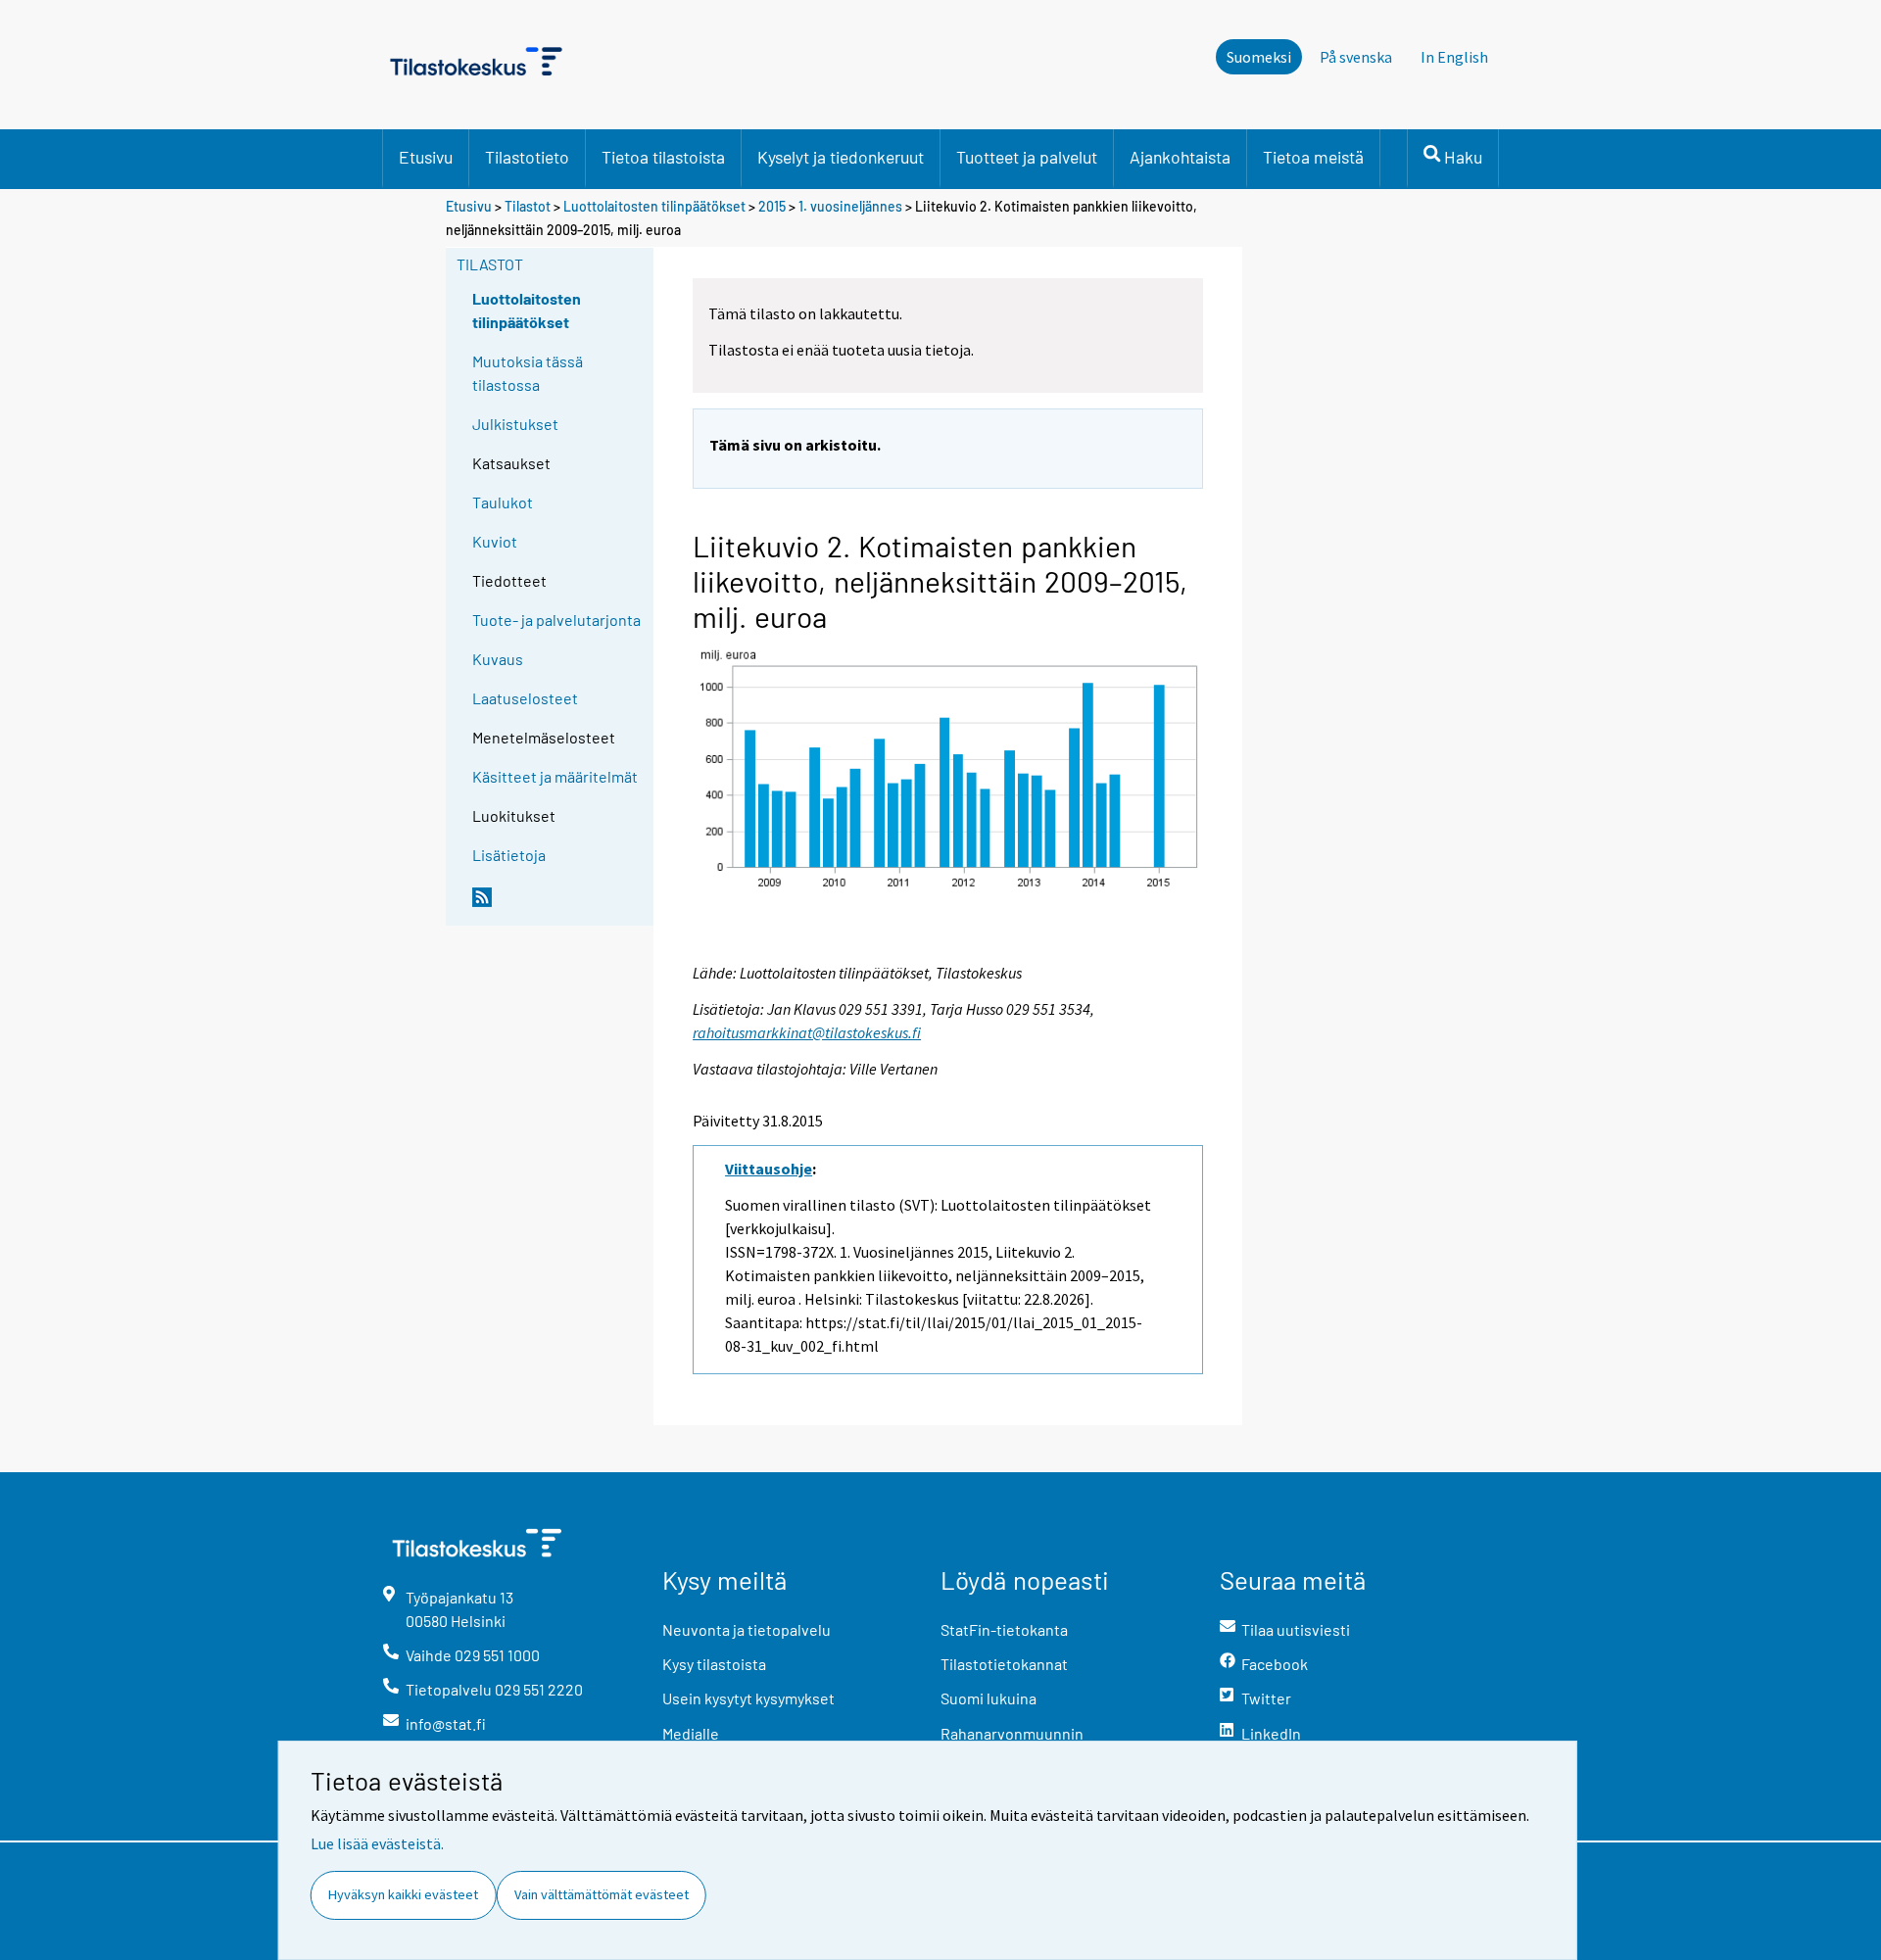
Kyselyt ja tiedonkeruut (841, 157)
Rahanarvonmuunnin (1012, 1733)
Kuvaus (498, 659)
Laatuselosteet (525, 698)
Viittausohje (769, 1169)
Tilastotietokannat (1004, 1664)
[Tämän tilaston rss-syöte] (558, 905)
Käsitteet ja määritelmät (555, 776)
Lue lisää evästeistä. (377, 1843)
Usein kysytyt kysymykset (748, 1698)
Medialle (691, 1733)
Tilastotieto (527, 157)
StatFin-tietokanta (1004, 1629)
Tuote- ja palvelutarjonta (556, 620)
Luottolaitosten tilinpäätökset (654, 206)
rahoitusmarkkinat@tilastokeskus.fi (807, 1032)
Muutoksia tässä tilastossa (528, 373)
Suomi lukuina (989, 1698)
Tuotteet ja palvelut (1027, 157)
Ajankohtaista (1180, 157)
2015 (772, 206)
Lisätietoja (509, 855)
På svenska (1356, 57)
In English (1454, 57)
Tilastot (528, 206)
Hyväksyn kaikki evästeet (403, 1894)
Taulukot (503, 502)
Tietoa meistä (1313, 157)
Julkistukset (515, 424)
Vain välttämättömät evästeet (602, 1894)
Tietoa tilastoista (663, 157)
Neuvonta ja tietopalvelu (747, 1629)
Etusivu (426, 157)
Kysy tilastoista (714, 1664)
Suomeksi (1259, 57)
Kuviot (495, 541)
